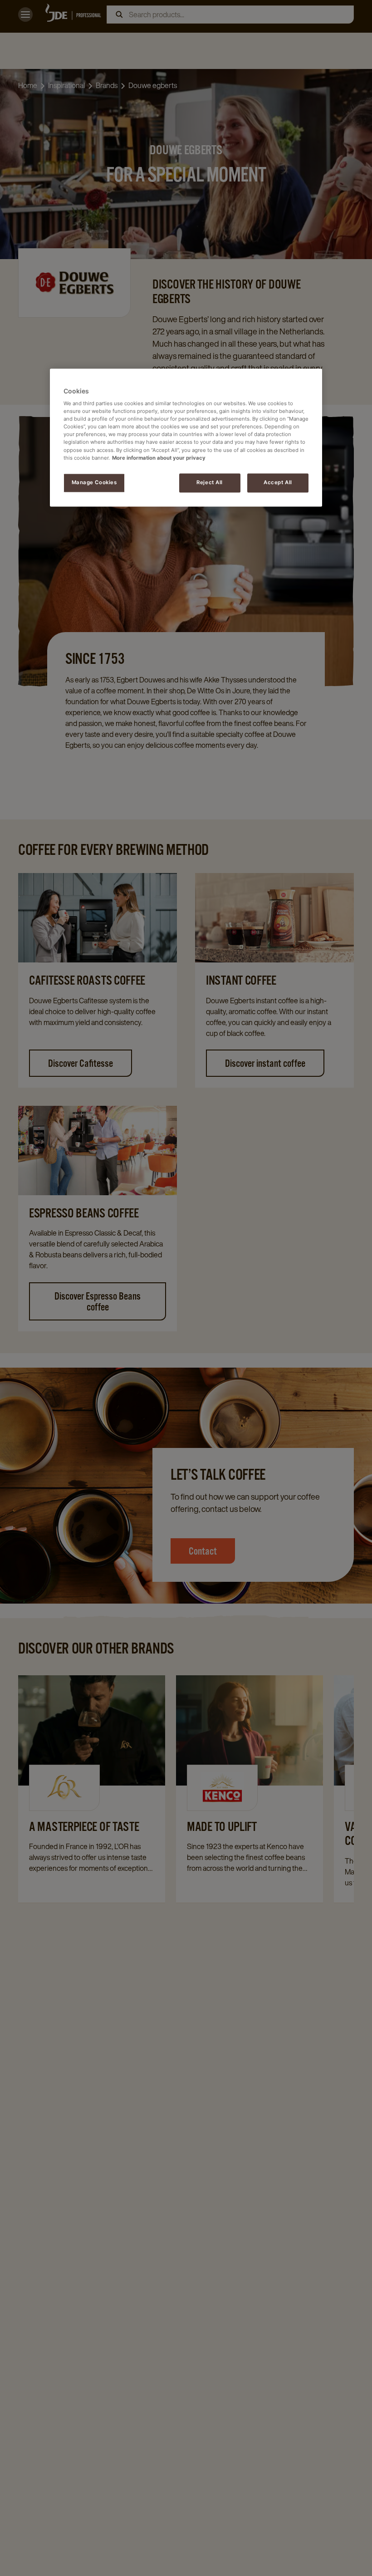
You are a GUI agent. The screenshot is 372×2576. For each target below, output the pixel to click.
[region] (186, 437)
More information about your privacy (159, 458)
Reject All (210, 482)
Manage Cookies (94, 482)
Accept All (278, 482)
